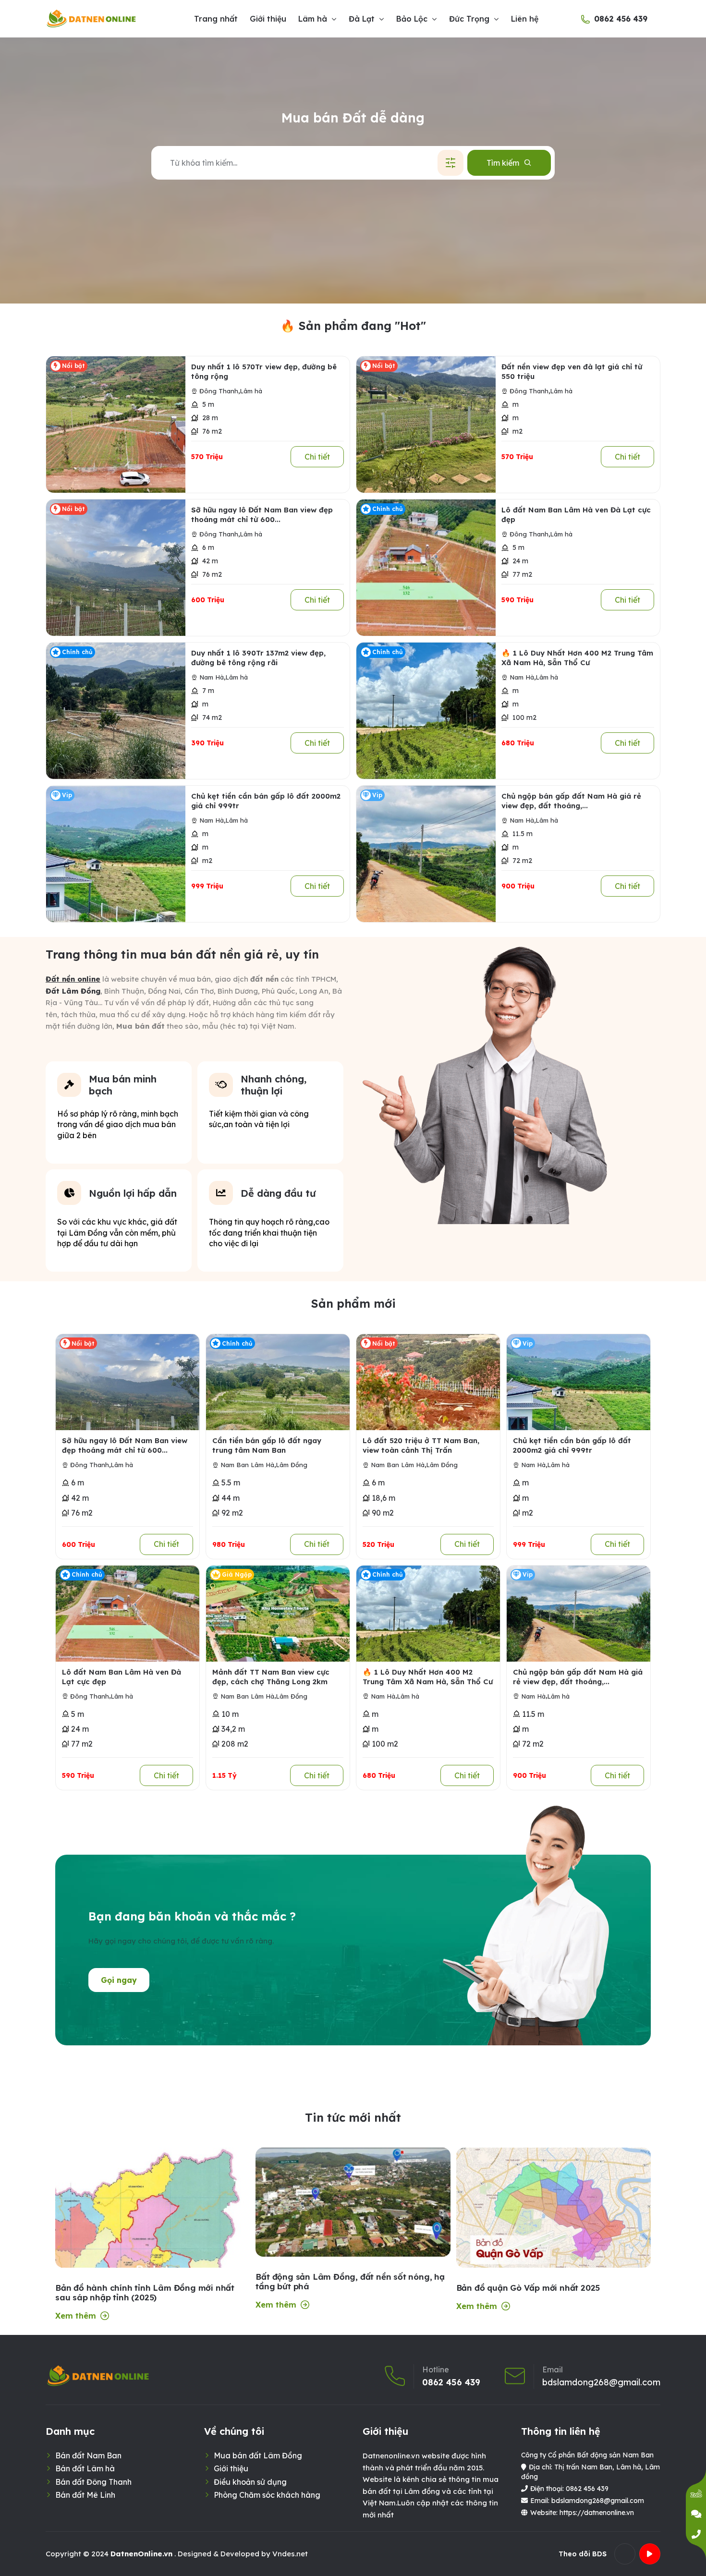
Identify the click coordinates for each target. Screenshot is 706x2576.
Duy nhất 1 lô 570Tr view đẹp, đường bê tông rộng (264, 371)
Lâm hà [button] (313, 19)
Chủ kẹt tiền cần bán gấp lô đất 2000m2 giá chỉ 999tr (266, 801)
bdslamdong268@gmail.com (601, 2382)
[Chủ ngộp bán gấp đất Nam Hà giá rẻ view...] (426, 854)
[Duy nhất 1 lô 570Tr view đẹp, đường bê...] (116, 425)
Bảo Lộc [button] (412, 19)
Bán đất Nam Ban (88, 2455)
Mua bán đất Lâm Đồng (258, 2455)
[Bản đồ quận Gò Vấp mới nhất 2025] (554, 2214)
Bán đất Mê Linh (85, 2495)
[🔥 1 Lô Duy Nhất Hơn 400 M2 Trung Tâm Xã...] (426, 711)
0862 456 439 (621, 19)
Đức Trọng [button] (469, 19)
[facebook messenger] (696, 2514)
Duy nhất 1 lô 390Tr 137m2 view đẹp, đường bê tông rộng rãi (258, 658)
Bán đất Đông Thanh (93, 2482)
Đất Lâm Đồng (73, 991)
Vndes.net (290, 2554)
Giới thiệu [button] (268, 19)
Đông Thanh (219, 391)
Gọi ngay (119, 1980)
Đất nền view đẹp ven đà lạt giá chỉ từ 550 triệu (572, 371)
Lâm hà (251, 391)
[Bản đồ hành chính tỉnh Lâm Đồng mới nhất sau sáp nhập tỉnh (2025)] (152, 2255)
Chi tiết (317, 457)
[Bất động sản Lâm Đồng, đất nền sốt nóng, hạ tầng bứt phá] (353, 2202)
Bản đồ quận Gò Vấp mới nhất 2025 (528, 2288)
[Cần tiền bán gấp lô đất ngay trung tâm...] (278, 1382)
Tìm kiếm (503, 163)
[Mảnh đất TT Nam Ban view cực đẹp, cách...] (278, 1614)
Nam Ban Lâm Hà (247, 1465)
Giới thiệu (231, 2468)
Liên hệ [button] (525, 19)
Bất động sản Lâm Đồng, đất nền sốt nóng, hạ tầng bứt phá (350, 2282)
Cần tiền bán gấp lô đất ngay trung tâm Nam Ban (267, 1445)
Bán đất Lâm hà (85, 2468)
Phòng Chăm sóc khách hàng (267, 2495)
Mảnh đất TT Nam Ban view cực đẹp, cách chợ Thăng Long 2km (271, 1677)
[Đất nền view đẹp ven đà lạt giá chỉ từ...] (426, 425)
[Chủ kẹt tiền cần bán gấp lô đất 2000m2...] (116, 854)
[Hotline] (696, 2534)
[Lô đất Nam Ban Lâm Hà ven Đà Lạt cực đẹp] (426, 568)
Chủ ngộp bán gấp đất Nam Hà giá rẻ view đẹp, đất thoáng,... (571, 801)
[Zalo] (696, 2494)
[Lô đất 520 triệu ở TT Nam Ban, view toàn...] (428, 1382)
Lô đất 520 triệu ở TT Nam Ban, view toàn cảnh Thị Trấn (421, 1445)
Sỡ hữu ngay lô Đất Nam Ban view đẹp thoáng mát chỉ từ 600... (262, 515)
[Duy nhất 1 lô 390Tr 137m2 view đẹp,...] (116, 711)
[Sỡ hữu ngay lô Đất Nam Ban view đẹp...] (116, 568)
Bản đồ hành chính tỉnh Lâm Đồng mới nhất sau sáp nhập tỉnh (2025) (145, 2293)
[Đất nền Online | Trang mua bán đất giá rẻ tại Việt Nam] (92, 19)
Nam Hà (212, 677)
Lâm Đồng (292, 1465)
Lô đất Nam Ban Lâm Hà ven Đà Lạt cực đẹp (576, 515)
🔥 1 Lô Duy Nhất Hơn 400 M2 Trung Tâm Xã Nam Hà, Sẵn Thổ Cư (577, 658)
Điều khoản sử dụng (250, 2482)
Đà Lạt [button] (362, 19)
